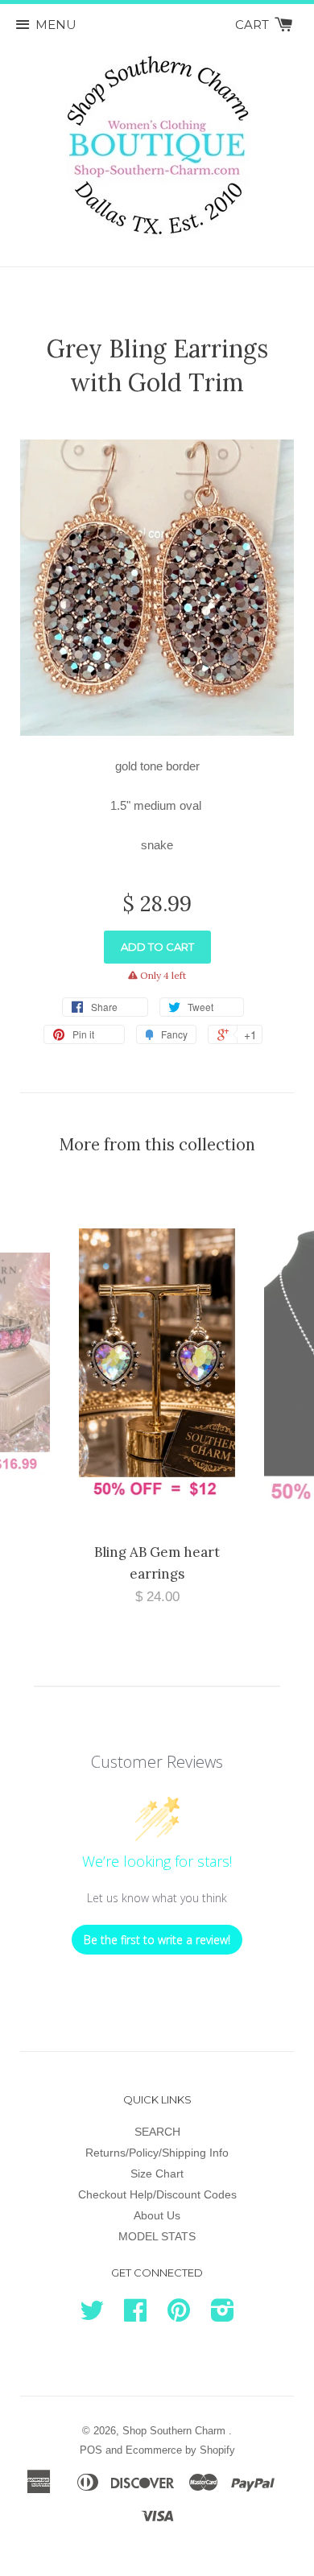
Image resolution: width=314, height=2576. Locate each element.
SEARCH (157, 2132)
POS (91, 2450)
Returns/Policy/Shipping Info (157, 2153)
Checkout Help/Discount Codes (157, 2194)
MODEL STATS (157, 2236)
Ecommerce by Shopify (180, 2450)
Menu (56, 25)
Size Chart (157, 2173)
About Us (157, 2215)
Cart (254, 25)
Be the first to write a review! (157, 1940)
